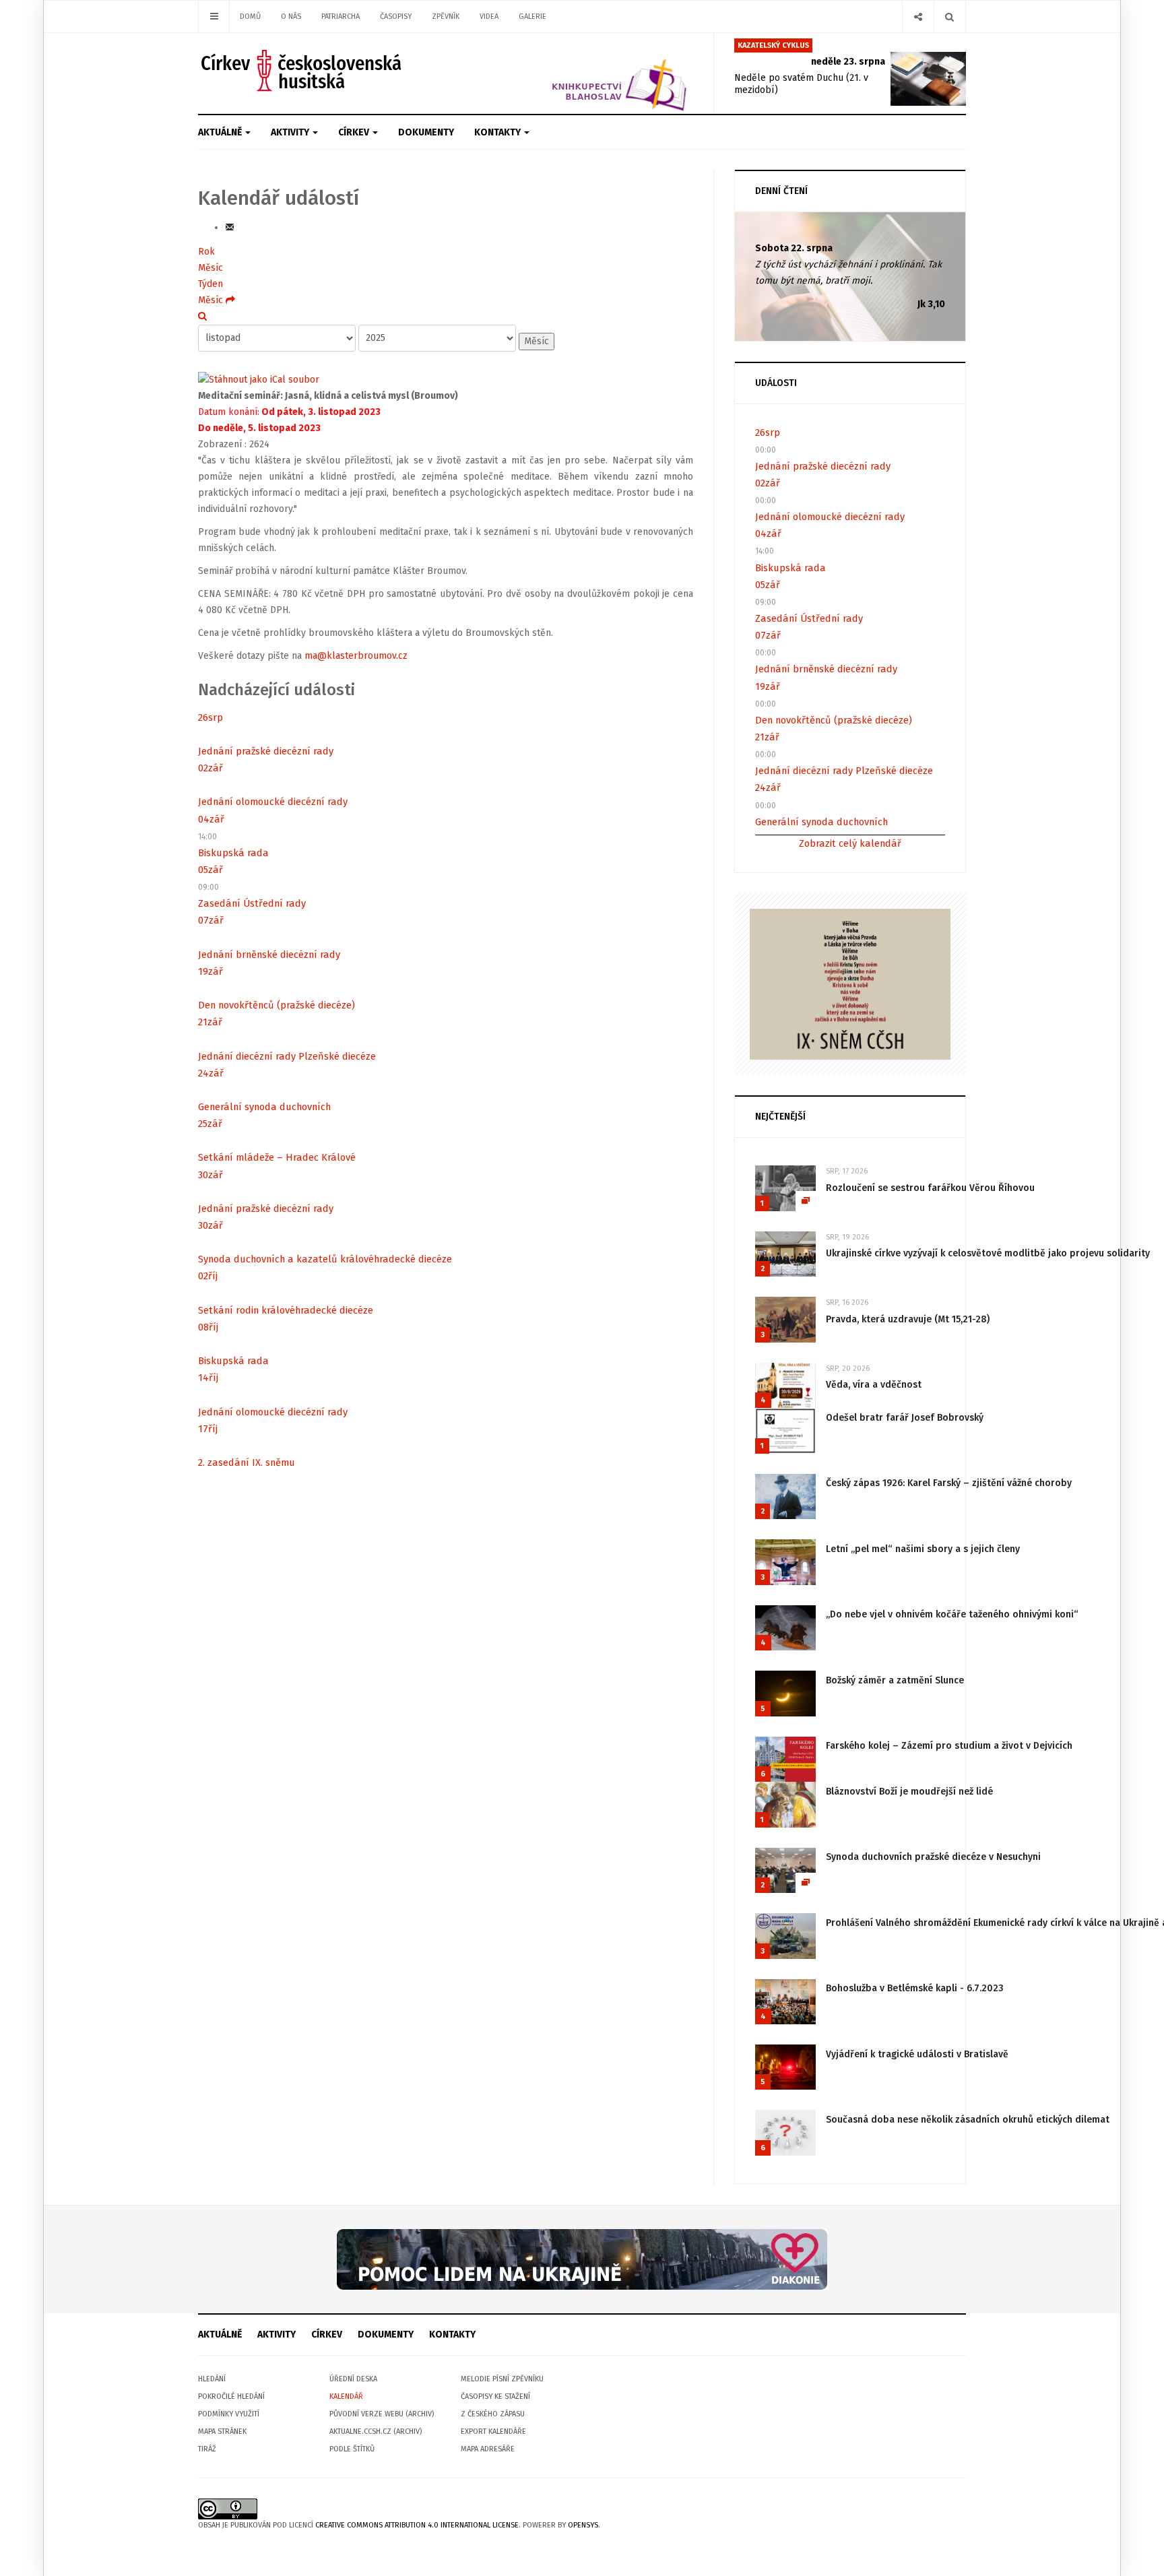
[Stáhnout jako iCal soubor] (259, 380)
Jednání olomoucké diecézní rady (273, 802)
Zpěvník (446, 17)
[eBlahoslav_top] (587, 73)
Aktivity (291, 132)
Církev (355, 132)
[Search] (949, 17)
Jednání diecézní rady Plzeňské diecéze (287, 1056)
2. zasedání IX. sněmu (247, 1462)
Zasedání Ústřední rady (252, 903)
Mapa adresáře (488, 2449)
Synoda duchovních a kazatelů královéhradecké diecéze (325, 1259)
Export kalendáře (493, 2432)
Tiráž (207, 2449)
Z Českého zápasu (493, 2414)
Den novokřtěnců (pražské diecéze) (277, 1005)
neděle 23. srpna (848, 62)
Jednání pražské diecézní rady (266, 751)
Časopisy (396, 17)
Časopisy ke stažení (495, 2396)
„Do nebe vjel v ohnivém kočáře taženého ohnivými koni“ (952, 1614)
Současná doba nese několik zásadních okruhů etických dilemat (968, 2120)
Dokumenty (426, 132)
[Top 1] (582, 2259)
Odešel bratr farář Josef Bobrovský (905, 1418)
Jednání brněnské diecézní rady (269, 955)
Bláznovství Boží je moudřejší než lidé (909, 1792)
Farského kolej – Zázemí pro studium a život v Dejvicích (949, 1746)
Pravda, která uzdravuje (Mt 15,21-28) (908, 1319)
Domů (250, 17)
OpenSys (583, 2525)
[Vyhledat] (202, 316)
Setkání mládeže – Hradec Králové (277, 1157)
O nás (291, 17)
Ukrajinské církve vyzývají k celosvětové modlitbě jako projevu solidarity (988, 1253)
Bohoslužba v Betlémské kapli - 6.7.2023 (915, 1988)
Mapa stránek (222, 2432)
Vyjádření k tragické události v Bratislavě (917, 2054)
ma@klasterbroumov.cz (356, 656)
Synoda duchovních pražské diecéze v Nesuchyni (933, 1857)
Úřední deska (353, 2379)
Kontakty (498, 132)
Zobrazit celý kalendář (850, 843)
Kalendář (346, 2396)
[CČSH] (303, 70)
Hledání (212, 2379)
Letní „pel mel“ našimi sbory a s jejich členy (923, 1549)
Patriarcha (341, 17)
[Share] (918, 17)
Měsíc (211, 268)
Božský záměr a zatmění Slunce (895, 1680)
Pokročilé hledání (231, 2396)
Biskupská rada (233, 853)
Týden (211, 284)
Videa (489, 17)
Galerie (532, 17)
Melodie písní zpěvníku (502, 2379)
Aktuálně (221, 132)
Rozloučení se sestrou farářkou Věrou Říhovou (930, 1188)
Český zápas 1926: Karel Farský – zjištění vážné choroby (949, 1483)
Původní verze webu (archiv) (382, 2414)
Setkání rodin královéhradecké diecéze (286, 1310)
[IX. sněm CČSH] (850, 983)
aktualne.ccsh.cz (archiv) (376, 2432)
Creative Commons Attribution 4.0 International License (417, 2525)
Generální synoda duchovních (264, 1107)
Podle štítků (352, 2449)
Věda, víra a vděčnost (874, 1385)
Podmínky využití (229, 2414)
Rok (206, 252)
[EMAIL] (230, 227)
